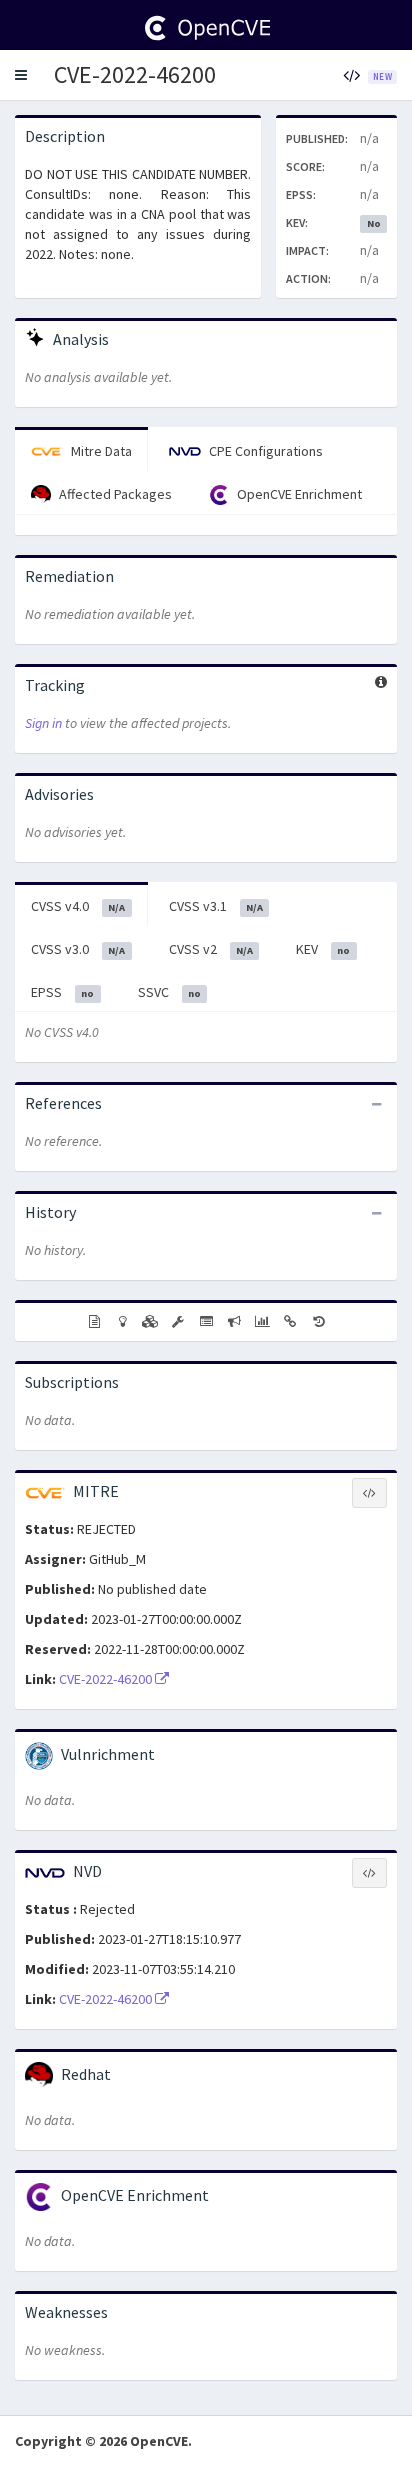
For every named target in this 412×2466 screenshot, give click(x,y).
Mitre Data (100, 451)
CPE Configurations (264, 451)
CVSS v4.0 (78, 906)
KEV (323, 949)
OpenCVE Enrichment (298, 494)
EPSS (62, 992)
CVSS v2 (211, 949)
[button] (21, 75)
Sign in (43, 723)
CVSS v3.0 (78, 949)
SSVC (169, 992)
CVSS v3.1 (216, 906)
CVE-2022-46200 (135, 74)
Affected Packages (114, 494)
